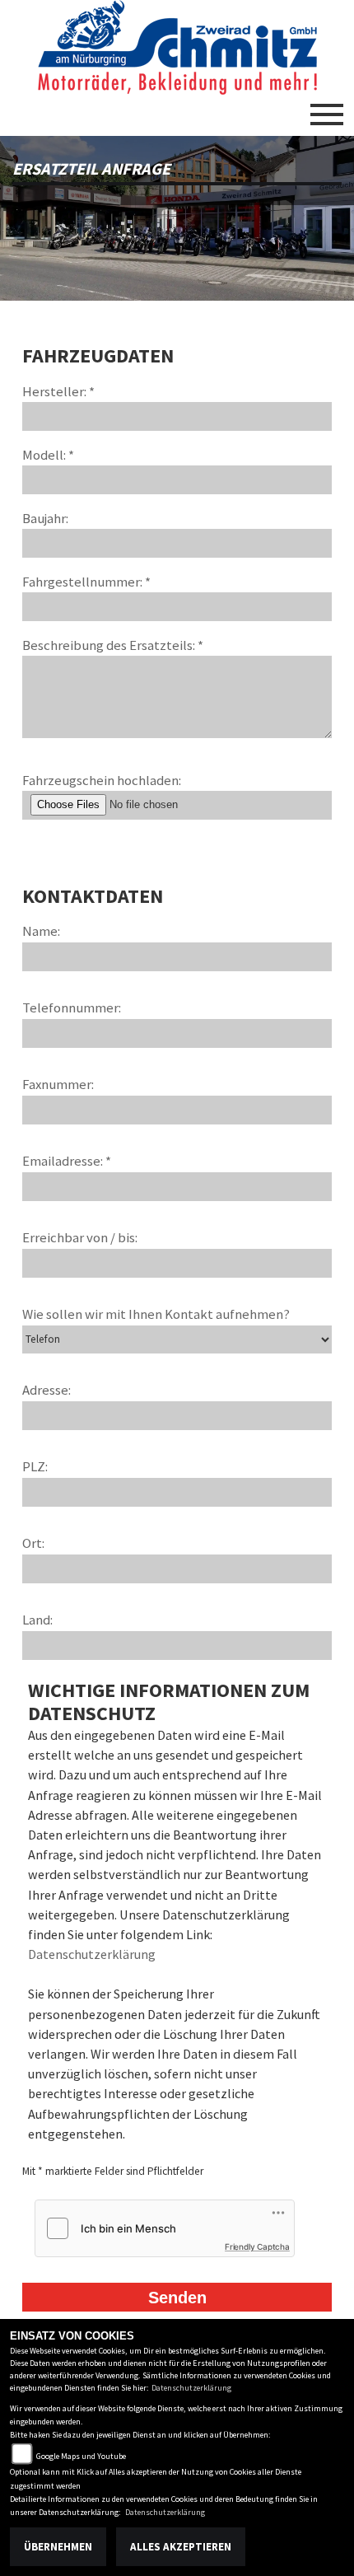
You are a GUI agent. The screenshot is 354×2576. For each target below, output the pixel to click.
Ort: (33, 1543)
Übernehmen (58, 2547)
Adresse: (47, 1390)
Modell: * (48, 455)
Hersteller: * (58, 391)
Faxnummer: (58, 1084)
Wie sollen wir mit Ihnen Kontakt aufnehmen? (156, 1314)
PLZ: (35, 1466)
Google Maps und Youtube (81, 2456)
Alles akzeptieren (181, 2547)
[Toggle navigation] (327, 108)
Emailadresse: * (67, 1161)
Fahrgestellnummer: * (86, 582)
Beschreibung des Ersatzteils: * (113, 645)
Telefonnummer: (72, 1007)
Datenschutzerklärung (92, 1954)
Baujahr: (45, 518)
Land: (37, 1620)
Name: (41, 931)
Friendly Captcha (257, 2246)
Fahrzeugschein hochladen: (102, 780)
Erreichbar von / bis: (80, 1237)
